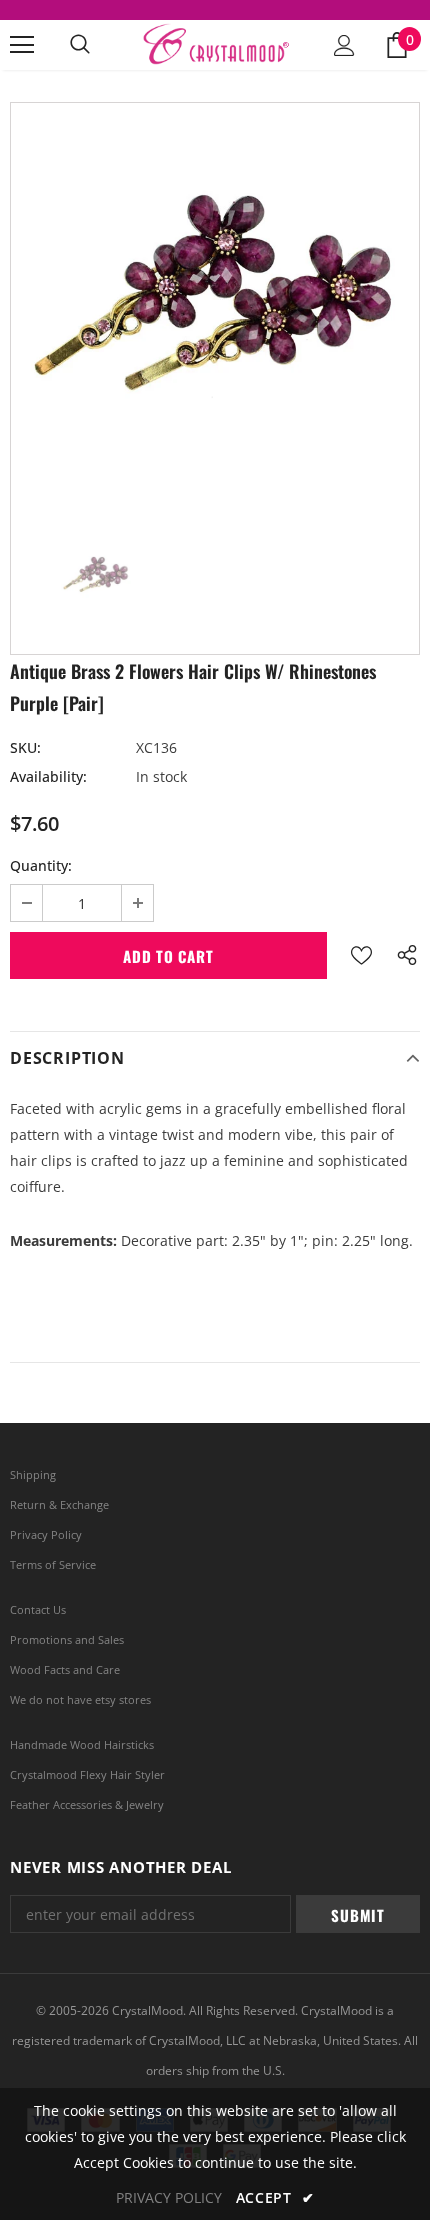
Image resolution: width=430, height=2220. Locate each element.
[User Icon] (344, 45)
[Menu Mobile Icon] (22, 45)
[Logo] (215, 44)
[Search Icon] (80, 45)
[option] (215, 307)
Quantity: (41, 865)
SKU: (25, 747)
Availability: (48, 776)
